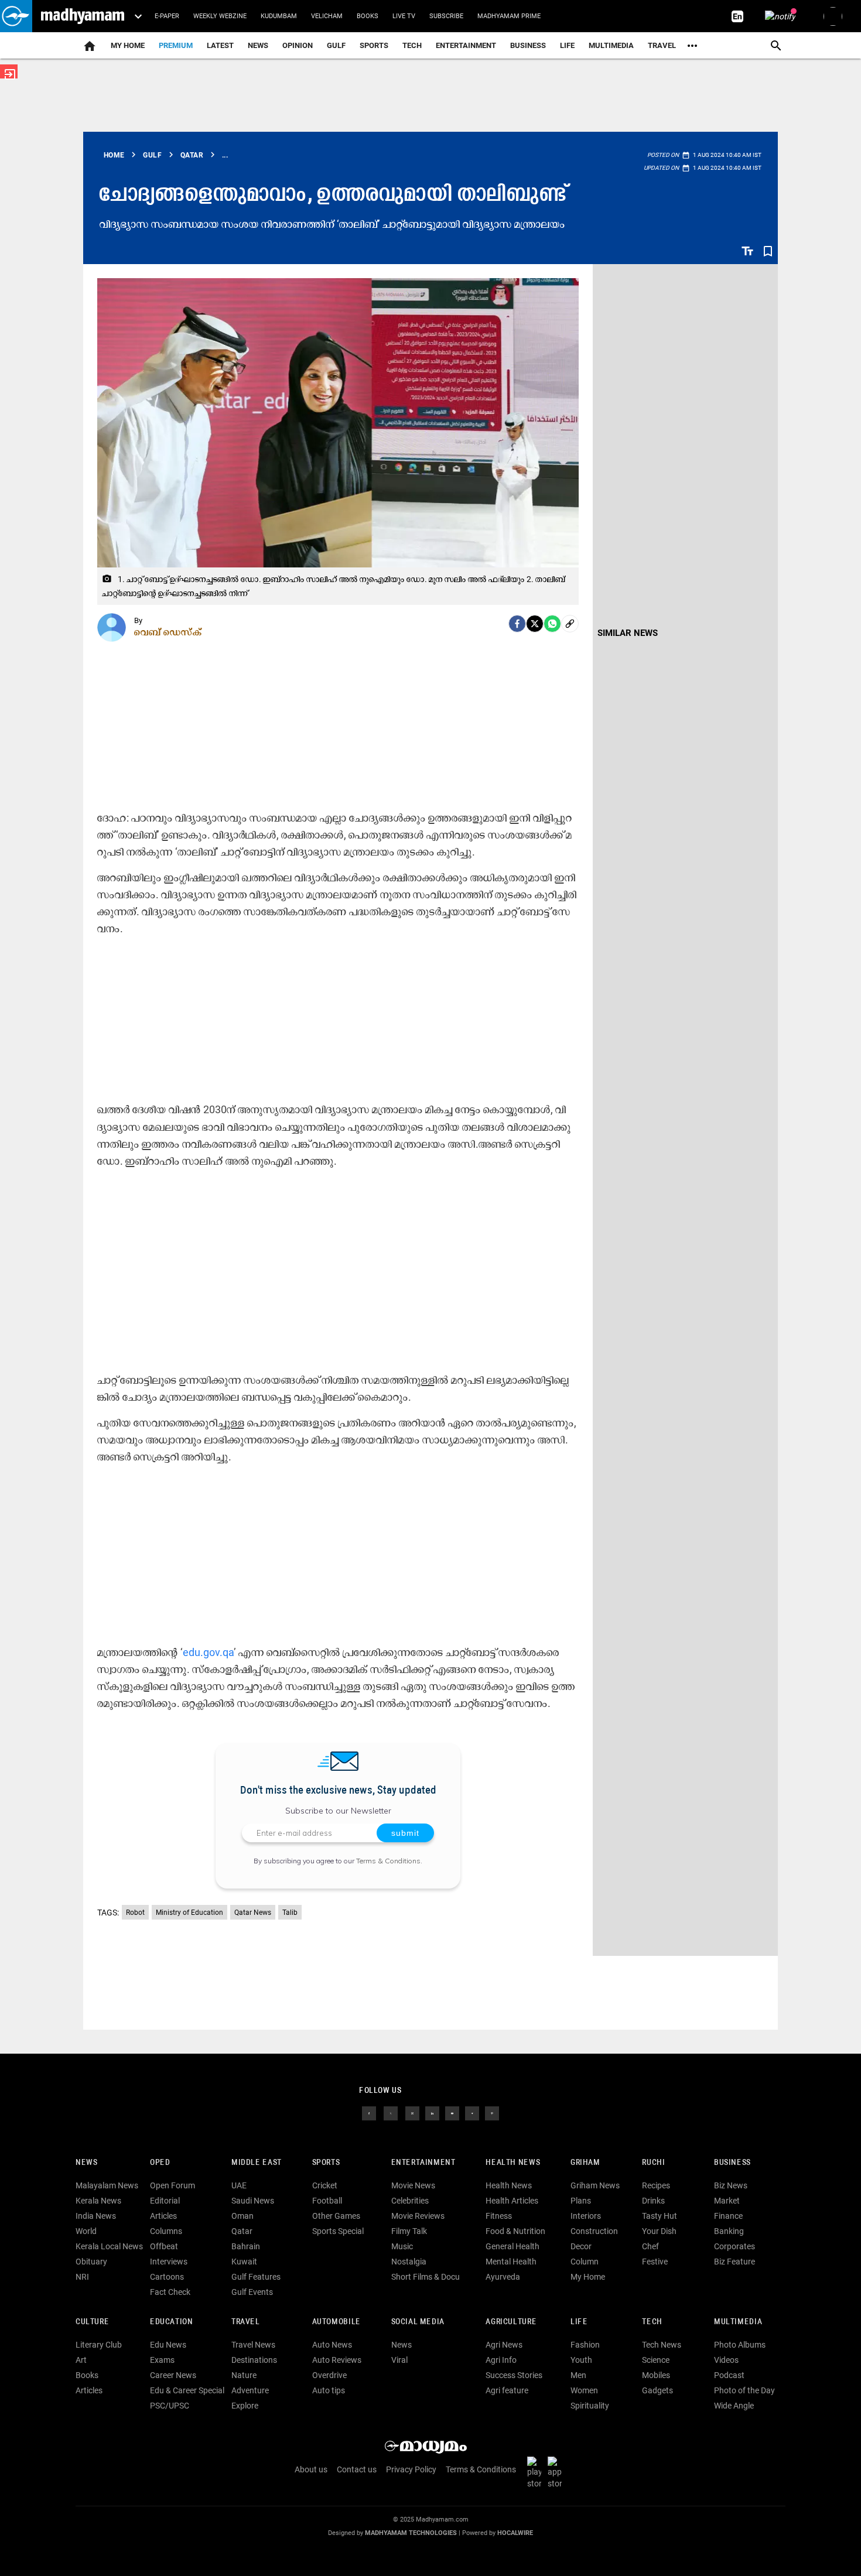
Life (567, 45)
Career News (173, 2375)
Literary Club (99, 2345)
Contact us (357, 2469)
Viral (399, 2360)
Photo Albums (740, 2345)
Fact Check (170, 2292)
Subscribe (446, 16)
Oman (242, 2216)
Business (528, 45)
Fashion (585, 2345)
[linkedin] (432, 2113)
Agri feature (507, 2390)
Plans (581, 2201)
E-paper (167, 16)
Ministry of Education (189, 1913)
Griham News (595, 2185)
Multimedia (611, 45)
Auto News (332, 2345)
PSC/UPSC (170, 2406)
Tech (652, 2322)
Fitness (499, 2216)
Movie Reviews (418, 2216)
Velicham (327, 16)
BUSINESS (732, 2163)
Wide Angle (734, 2406)
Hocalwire (515, 2533)
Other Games (336, 2216)
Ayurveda (503, 2277)
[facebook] (517, 624)
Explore (245, 2406)
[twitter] (391, 2113)
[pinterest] (492, 2113)
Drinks (653, 2201)
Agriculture (511, 2322)
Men (578, 2375)
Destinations (254, 2360)
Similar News (628, 633)
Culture (92, 2322)
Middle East (257, 2163)
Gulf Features (256, 2277)
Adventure (250, 2390)
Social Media (418, 2322)
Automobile (336, 2322)
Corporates (734, 2246)
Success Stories (514, 2375)
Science (656, 2360)
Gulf (336, 45)
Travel (662, 45)
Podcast (729, 2375)
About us (311, 2469)
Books (368, 16)
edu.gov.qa (208, 1652)
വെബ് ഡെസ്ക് (168, 632)
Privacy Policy (411, 2469)
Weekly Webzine (220, 16)
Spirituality (590, 2406)
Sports (374, 45)
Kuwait (244, 2262)
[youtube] (452, 2113)
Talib (290, 1913)
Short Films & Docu (426, 2277)
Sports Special (338, 2231)
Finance (728, 2216)
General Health (512, 2246)
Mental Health (511, 2262)
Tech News (662, 2345)
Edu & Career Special (187, 2390)
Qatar (242, 2231)
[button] (16, 16)
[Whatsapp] (552, 624)
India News (96, 2216)
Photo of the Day (744, 2390)
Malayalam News (107, 2185)
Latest (220, 45)
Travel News (253, 2345)
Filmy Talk (409, 2231)
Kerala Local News (109, 2246)
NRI (82, 2277)
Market (727, 2201)
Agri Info (501, 2360)
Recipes (656, 2185)
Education (172, 2322)
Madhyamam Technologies (411, 2533)
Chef (650, 2246)
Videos (726, 2360)
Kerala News (98, 2201)
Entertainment (466, 45)
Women (584, 2390)
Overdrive (329, 2375)
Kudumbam (279, 16)
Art (81, 2360)
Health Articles (512, 2201)
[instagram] (412, 2113)
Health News (513, 2163)
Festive (655, 2262)
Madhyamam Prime (509, 16)
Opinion (298, 45)
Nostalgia (409, 2262)
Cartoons (167, 2277)
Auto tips (329, 2390)
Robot (135, 1913)
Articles (163, 2216)
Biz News (731, 2185)
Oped (160, 2163)
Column (585, 2262)
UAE (239, 2185)
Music (402, 2246)
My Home (128, 45)
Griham (585, 2163)
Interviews (169, 2262)
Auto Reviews (337, 2360)
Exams (162, 2360)
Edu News (168, 2345)
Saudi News (253, 2201)
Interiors (586, 2216)
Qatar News (253, 1913)
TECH (412, 45)
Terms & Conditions (388, 1861)
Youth (581, 2360)
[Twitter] (535, 624)
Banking (729, 2231)
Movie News (413, 2185)
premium (176, 45)
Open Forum (172, 2185)
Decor (581, 2246)
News (258, 45)
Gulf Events (252, 2292)
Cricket (325, 2185)
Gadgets (657, 2390)
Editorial (165, 2201)
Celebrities (410, 2201)
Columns (166, 2231)
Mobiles (656, 2375)
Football (327, 2201)
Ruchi (653, 2163)
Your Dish (659, 2231)
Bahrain (246, 2246)
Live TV (404, 16)
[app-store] (557, 2472)
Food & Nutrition (515, 2231)
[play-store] (537, 2472)
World (86, 2231)
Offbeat (164, 2246)
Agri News (504, 2345)
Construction (594, 2231)
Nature (244, 2375)
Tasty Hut (660, 2216)
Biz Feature (734, 2262)
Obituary (91, 2262)
